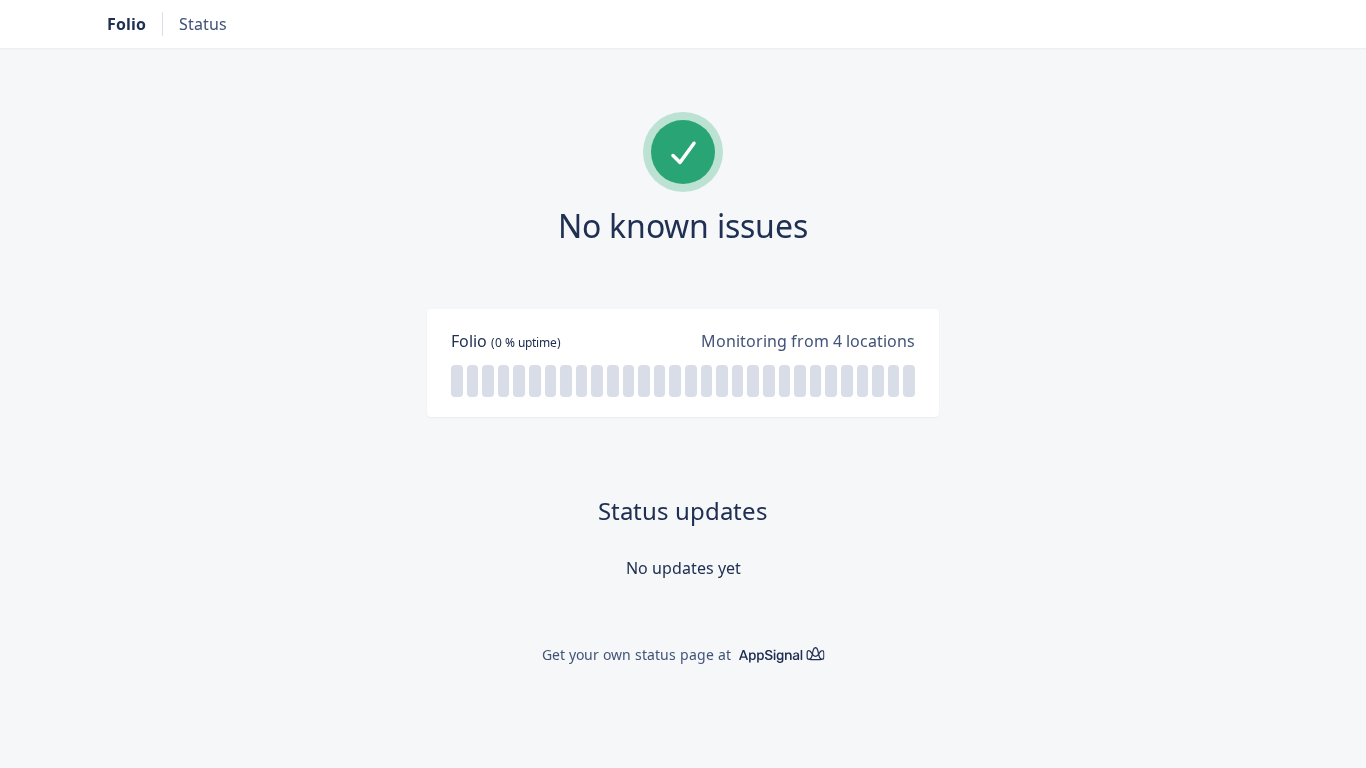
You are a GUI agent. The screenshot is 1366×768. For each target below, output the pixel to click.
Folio (126, 24)
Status (203, 24)
